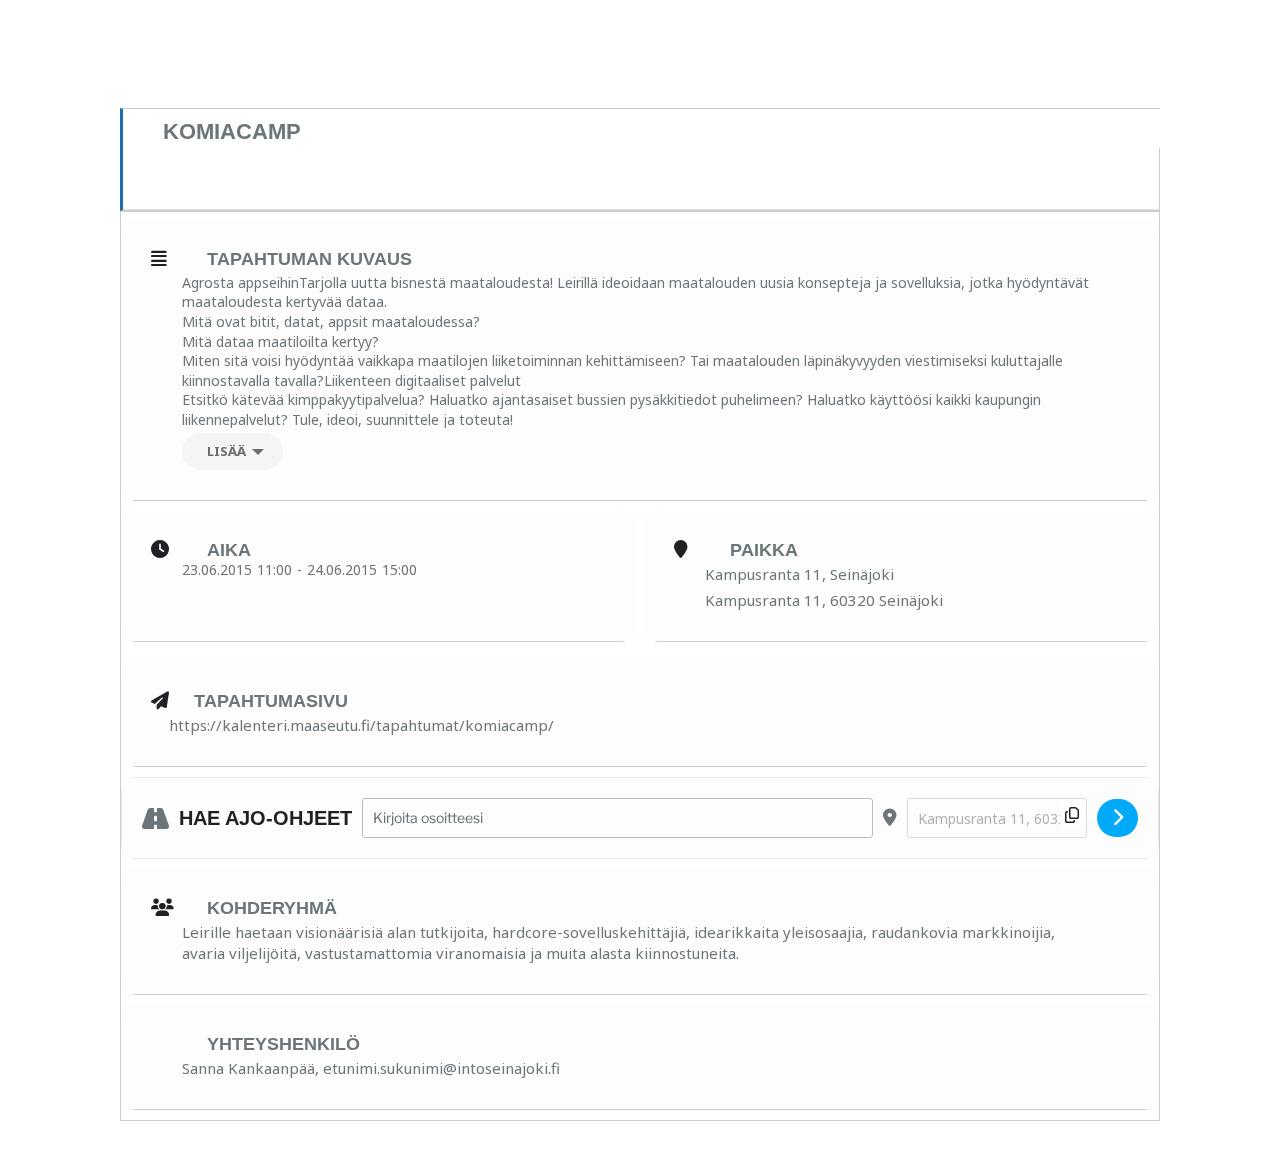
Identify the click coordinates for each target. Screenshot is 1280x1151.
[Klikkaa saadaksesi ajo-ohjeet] (1117, 818)
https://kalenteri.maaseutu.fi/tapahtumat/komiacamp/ (361, 725)
